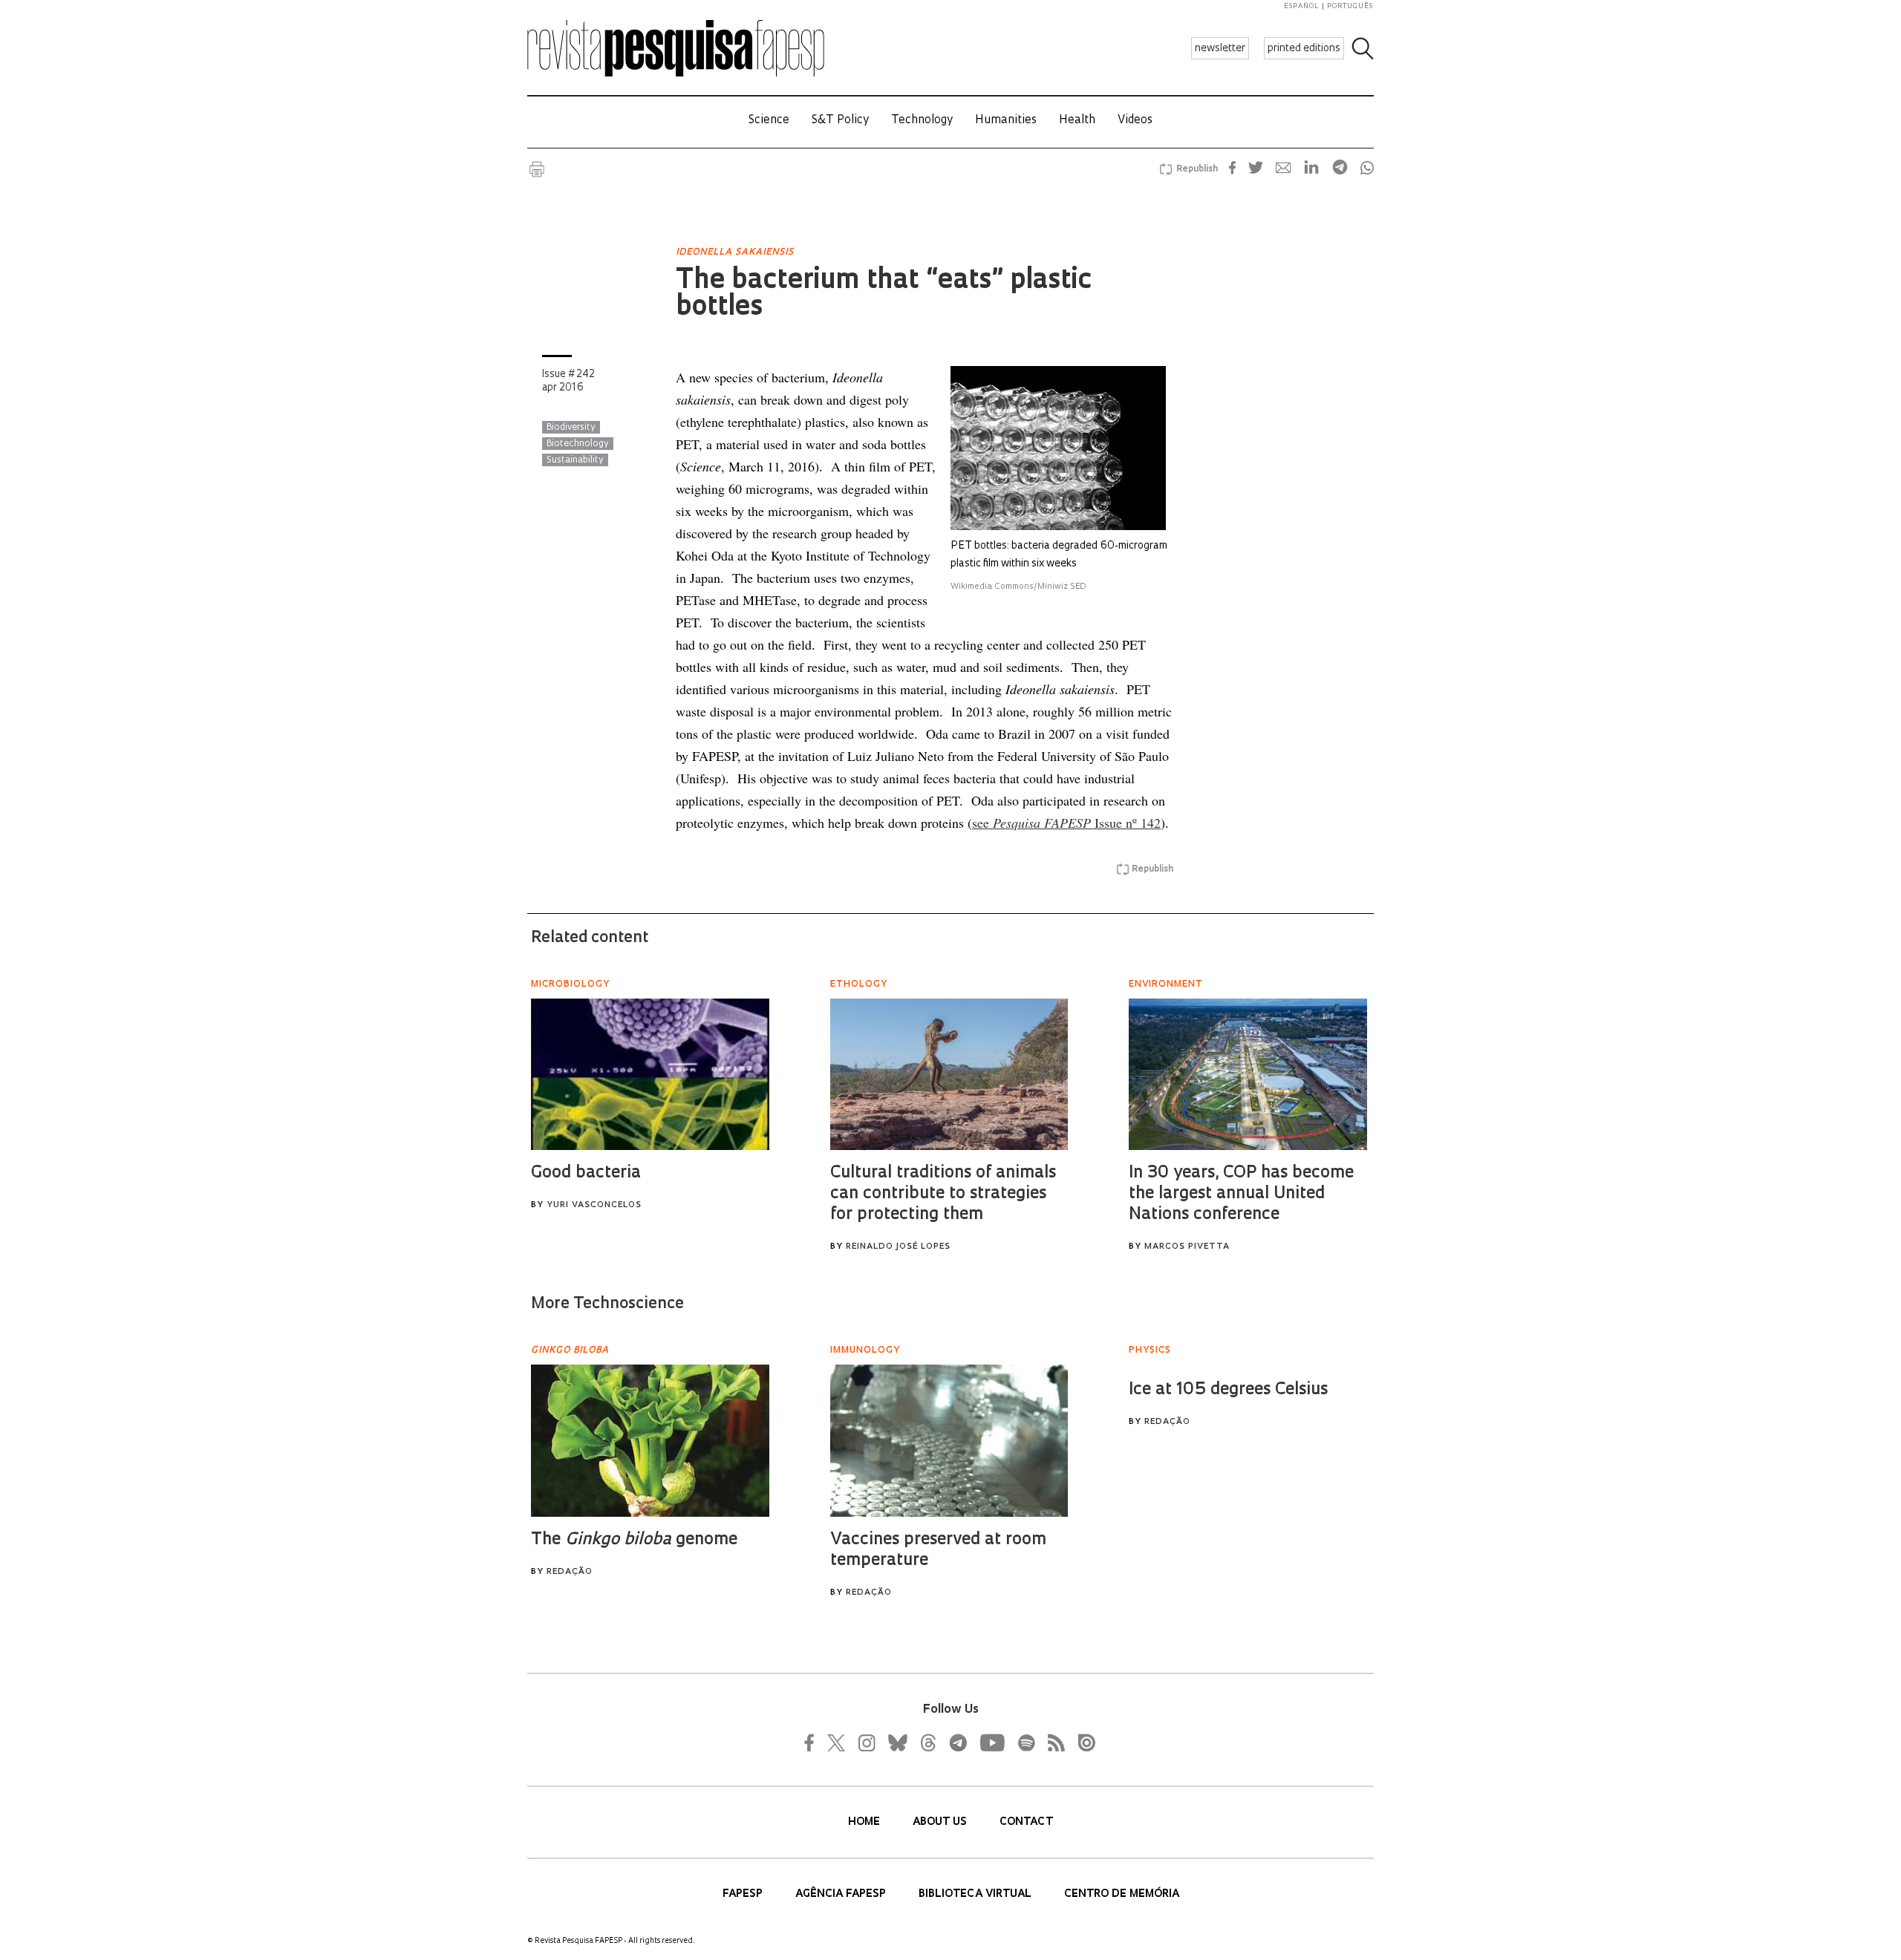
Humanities (1006, 121)
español (1302, 6)
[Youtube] (991, 1742)
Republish (1197, 169)
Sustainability (575, 460)
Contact (1026, 1822)
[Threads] (927, 1742)
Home (865, 1822)
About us (941, 1822)
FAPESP (744, 1894)
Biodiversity (571, 428)
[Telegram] (957, 1742)
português (1350, 6)
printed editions (1304, 49)
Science (769, 121)
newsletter (1220, 49)
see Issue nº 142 (1066, 823)
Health (1077, 121)
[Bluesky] (896, 1742)
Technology (922, 121)
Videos (1135, 121)
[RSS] (1052, 1742)
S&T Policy (840, 121)
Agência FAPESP (842, 1894)
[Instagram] (865, 1742)
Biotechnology (578, 444)
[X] (837, 1742)
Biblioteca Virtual (976, 1894)
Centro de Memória (1122, 1894)
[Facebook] (813, 1742)
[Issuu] (1082, 1742)
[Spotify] (1026, 1742)
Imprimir (537, 169)
